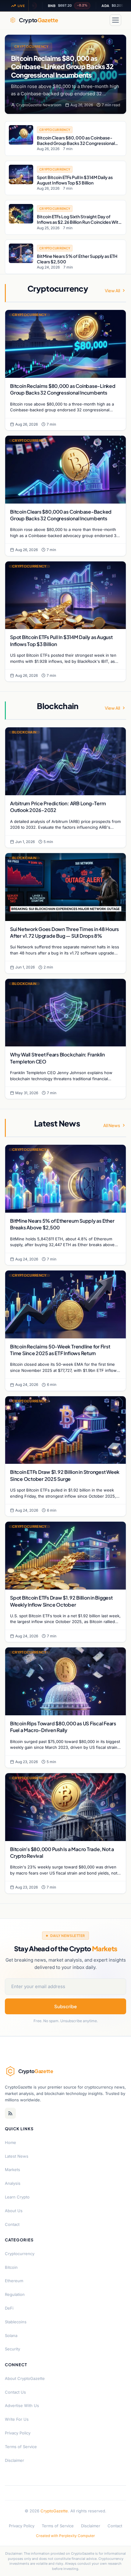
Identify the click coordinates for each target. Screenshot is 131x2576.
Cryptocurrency (32, 46)
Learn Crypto (17, 2197)
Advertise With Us (22, 2406)
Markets (12, 2170)
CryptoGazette (54, 2511)
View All (112, 290)
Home (11, 2142)
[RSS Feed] (10, 2113)
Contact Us (15, 2392)
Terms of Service (21, 2447)
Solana (11, 2335)
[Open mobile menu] (115, 20)
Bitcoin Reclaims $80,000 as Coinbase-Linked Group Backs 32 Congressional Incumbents (62, 67)
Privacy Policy (18, 2433)
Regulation (15, 2294)
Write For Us (17, 2419)
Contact (12, 2224)
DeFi (9, 2308)
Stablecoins (16, 2322)
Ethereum (14, 2281)
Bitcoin (11, 2267)
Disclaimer (14, 2460)
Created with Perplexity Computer (65, 2536)
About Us (14, 2211)
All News (112, 1125)
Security (12, 2349)
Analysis (13, 2183)
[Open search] (101, 20)
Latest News (17, 2156)
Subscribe (65, 2006)
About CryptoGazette (25, 2378)
